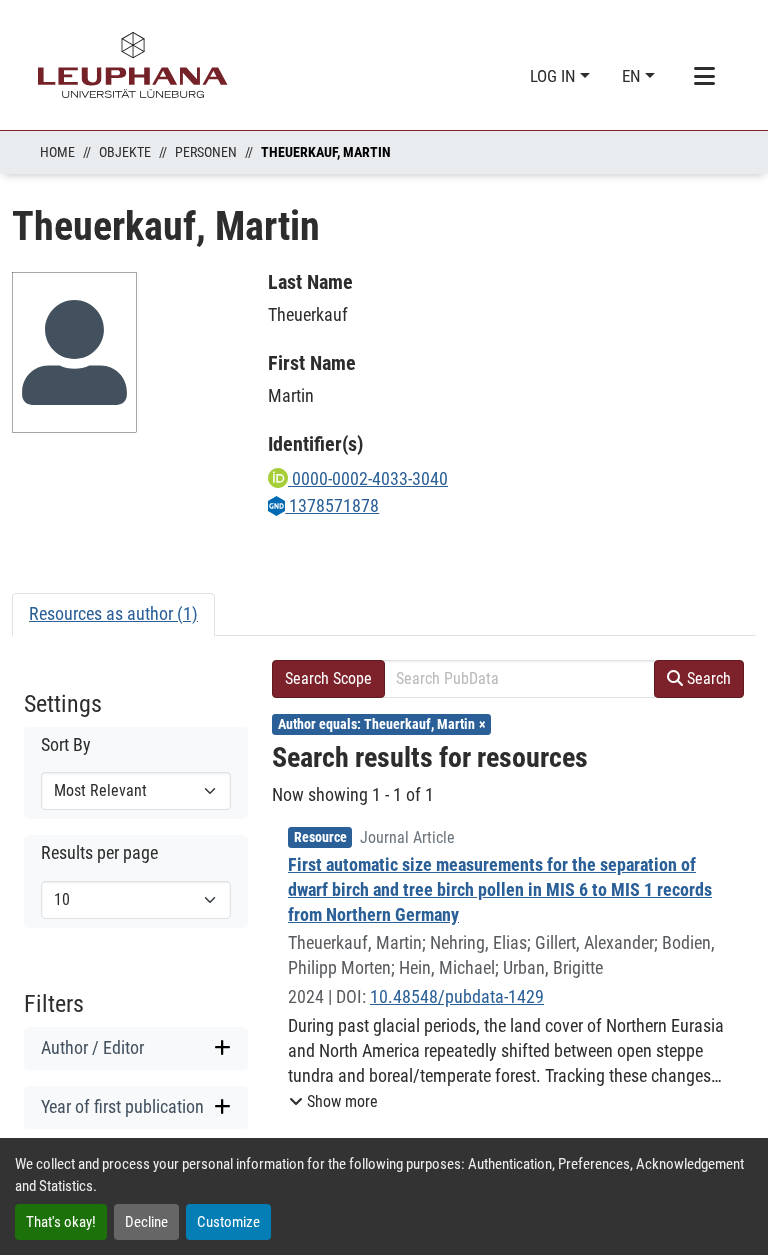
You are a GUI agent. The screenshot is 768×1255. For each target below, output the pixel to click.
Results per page (99, 853)
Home (57, 152)
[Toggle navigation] (704, 77)
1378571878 (332, 505)
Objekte (125, 152)
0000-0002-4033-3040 (368, 478)
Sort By (66, 745)
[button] (333, 1102)
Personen (206, 152)
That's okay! (61, 1222)
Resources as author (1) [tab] (113, 613)
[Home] (133, 65)
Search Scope (328, 678)
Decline (146, 1222)
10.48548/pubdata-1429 (457, 996)
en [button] (633, 76)
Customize (228, 1222)
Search (707, 678)
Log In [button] (555, 76)
